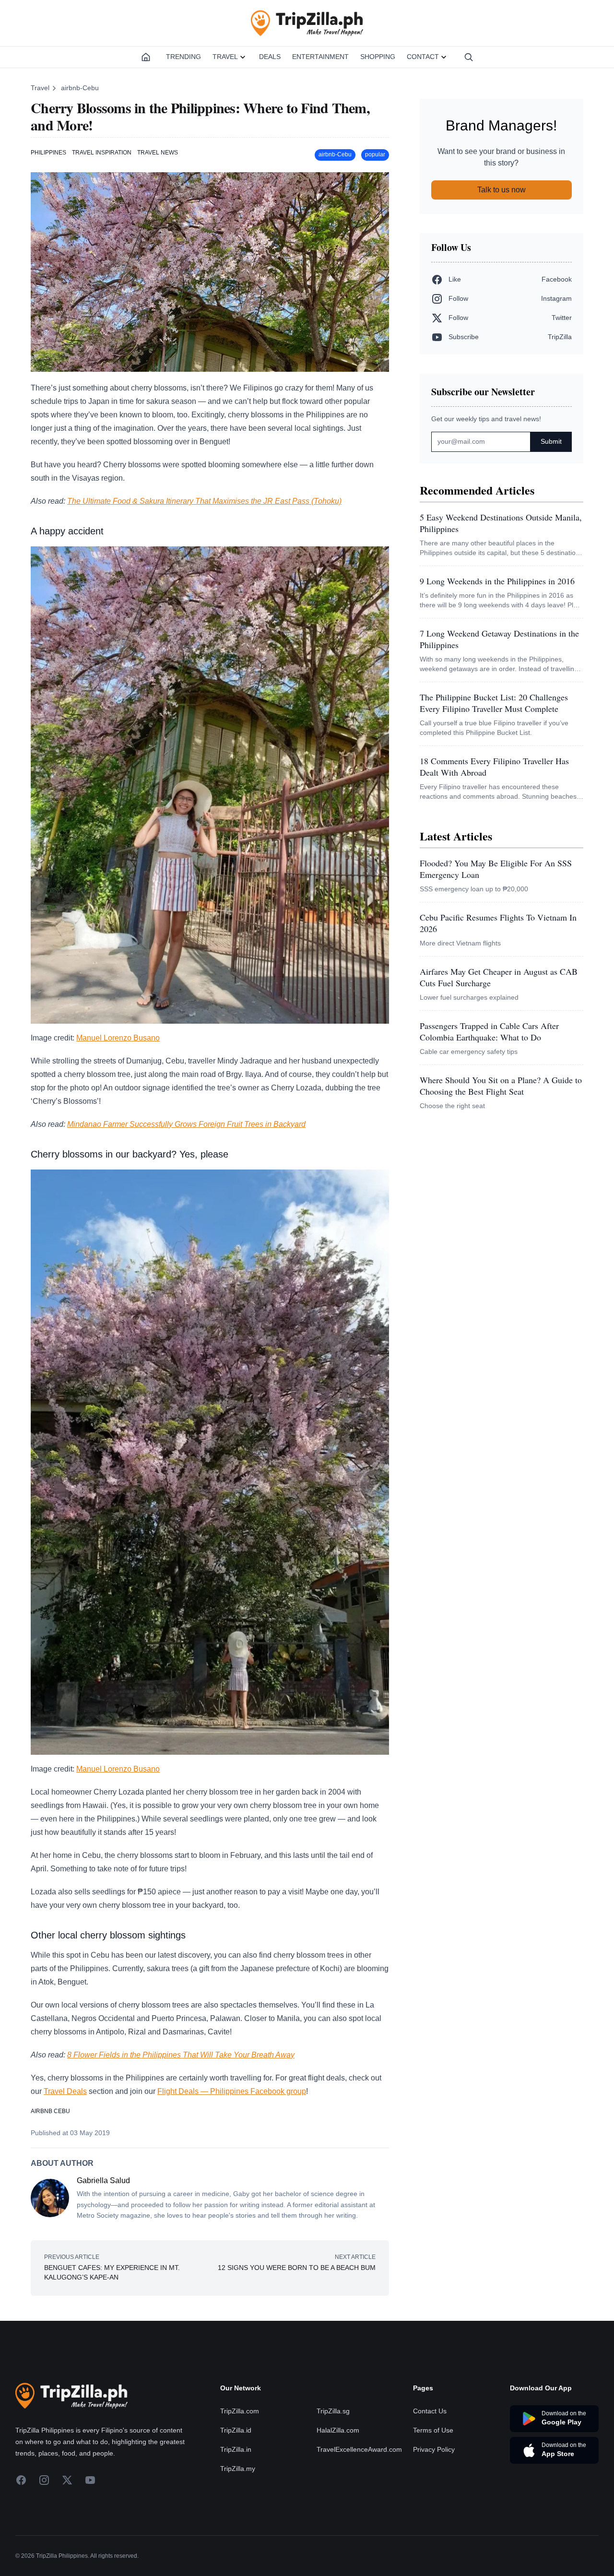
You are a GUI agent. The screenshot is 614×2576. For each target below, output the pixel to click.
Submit (551, 441)
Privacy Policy (434, 2449)
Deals (270, 57)
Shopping (378, 57)
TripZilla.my (238, 2469)
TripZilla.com (240, 2411)
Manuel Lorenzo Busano (118, 1038)
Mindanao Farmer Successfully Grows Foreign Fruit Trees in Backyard (186, 1124)
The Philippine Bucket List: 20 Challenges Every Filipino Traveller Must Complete (494, 703)
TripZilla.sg (333, 2411)
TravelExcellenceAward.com (359, 2449)
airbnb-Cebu (80, 88)
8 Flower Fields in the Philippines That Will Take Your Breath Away (181, 2055)
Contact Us (430, 2411)
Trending (183, 57)
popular (375, 154)
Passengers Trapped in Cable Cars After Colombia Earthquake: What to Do (489, 1031)
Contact (423, 57)
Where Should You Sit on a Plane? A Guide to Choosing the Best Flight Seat (501, 1086)
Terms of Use (433, 2430)
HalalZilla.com (338, 2430)
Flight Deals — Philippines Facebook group (232, 2091)
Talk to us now (502, 190)
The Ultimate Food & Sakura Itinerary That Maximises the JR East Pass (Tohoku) (204, 501)
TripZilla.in (236, 2449)
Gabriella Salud (103, 2180)
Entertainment (320, 57)
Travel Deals (65, 2091)
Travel (225, 57)
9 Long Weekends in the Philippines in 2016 (497, 581)
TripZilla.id (236, 2430)
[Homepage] (146, 57)
